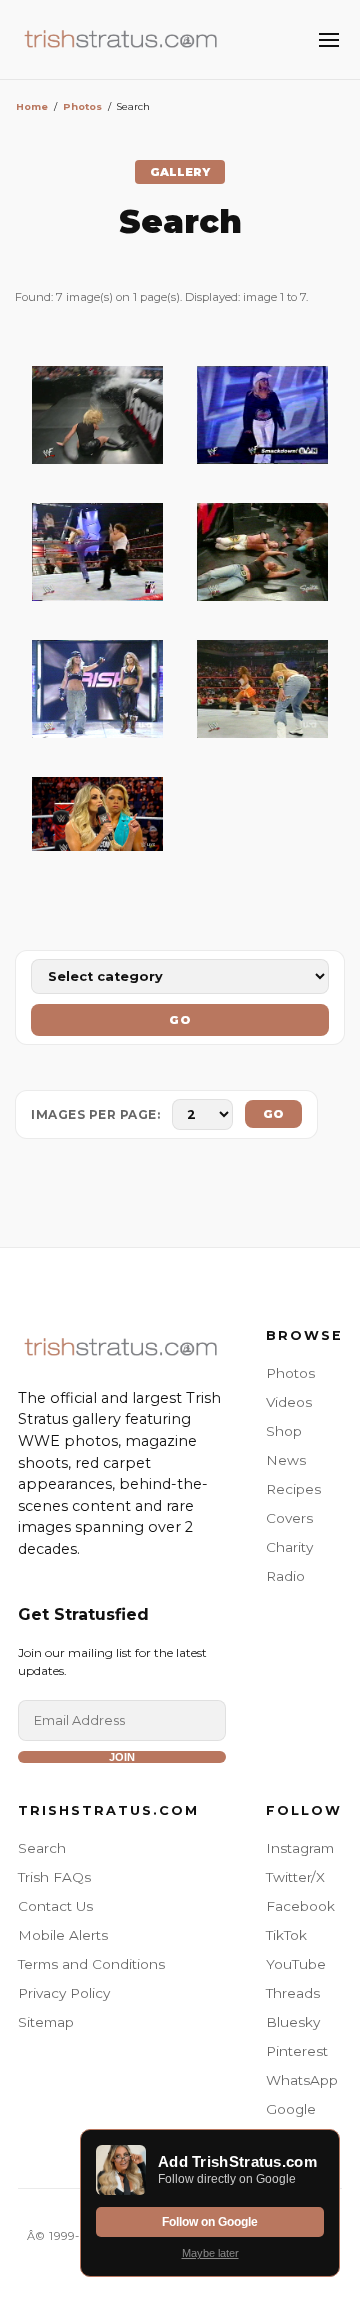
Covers (289, 1518)
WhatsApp (302, 2080)
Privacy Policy (64, 1993)
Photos (82, 106)
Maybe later (210, 2253)
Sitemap (46, 2022)
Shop (284, 1431)
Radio (285, 1576)
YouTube (296, 1964)
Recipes (293, 1489)
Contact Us (55, 1906)
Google (291, 2109)
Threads (293, 1993)
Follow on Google (210, 2222)
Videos (289, 1402)
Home (32, 106)
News (286, 1460)
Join (122, 1757)
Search (42, 1848)
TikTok (286, 1935)
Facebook (300, 1906)
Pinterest (297, 2051)
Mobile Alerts (63, 1935)
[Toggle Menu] (329, 40)
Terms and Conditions (91, 1964)
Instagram (300, 1848)
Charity (289, 1547)
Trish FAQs (54, 1877)
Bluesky (293, 2022)
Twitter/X (295, 1877)
